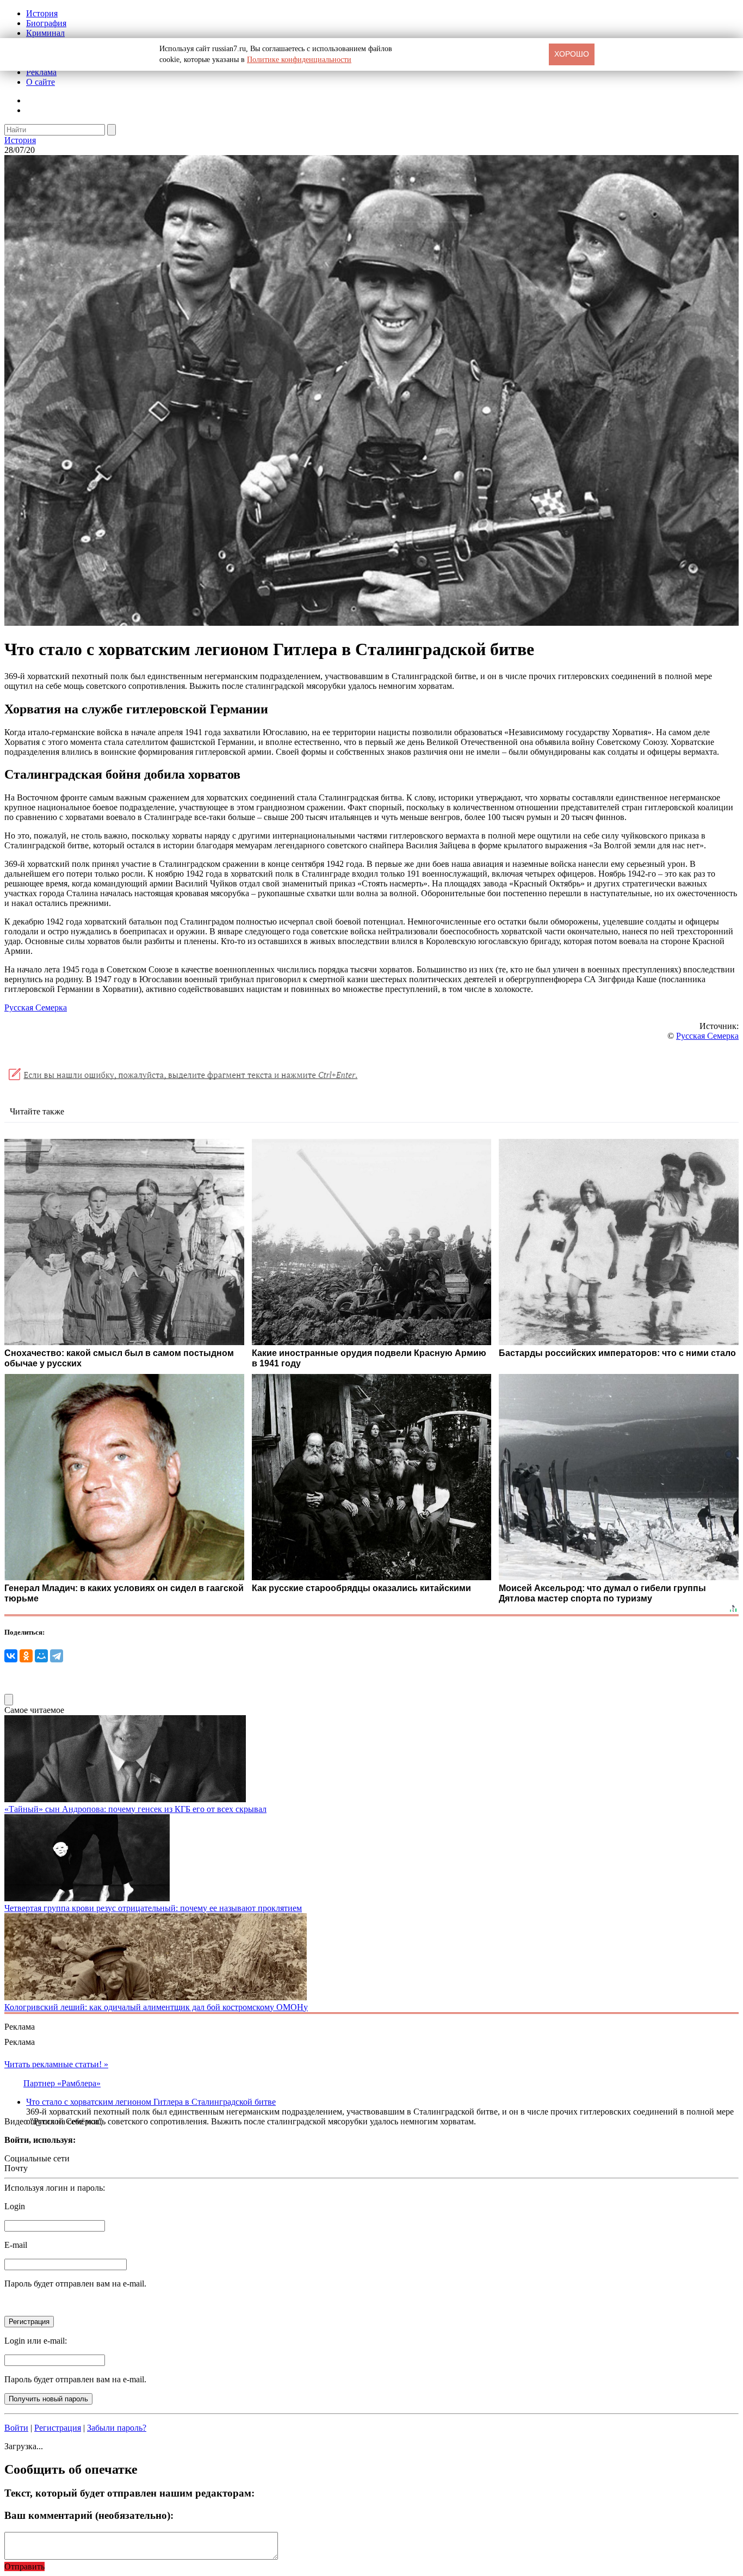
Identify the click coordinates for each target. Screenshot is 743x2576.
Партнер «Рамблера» (62, 2083)
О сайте (41, 82)
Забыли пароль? (117, 2428)
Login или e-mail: (36, 2341)
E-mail (16, 2245)
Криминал (45, 33)
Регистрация (58, 2428)
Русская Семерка (36, 1007)
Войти (16, 2428)
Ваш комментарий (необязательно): (89, 2515)
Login (15, 2206)
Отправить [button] (24, 2566)
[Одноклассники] (26, 1656)
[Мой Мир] (41, 1656)
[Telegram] (57, 1656)
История (42, 13)
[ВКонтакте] (11, 1656)
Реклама (41, 72)
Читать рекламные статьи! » (56, 2064)
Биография (46, 23)
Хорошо (572, 54)
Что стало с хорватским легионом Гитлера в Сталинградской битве (151, 2102)
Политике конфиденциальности (299, 60)
